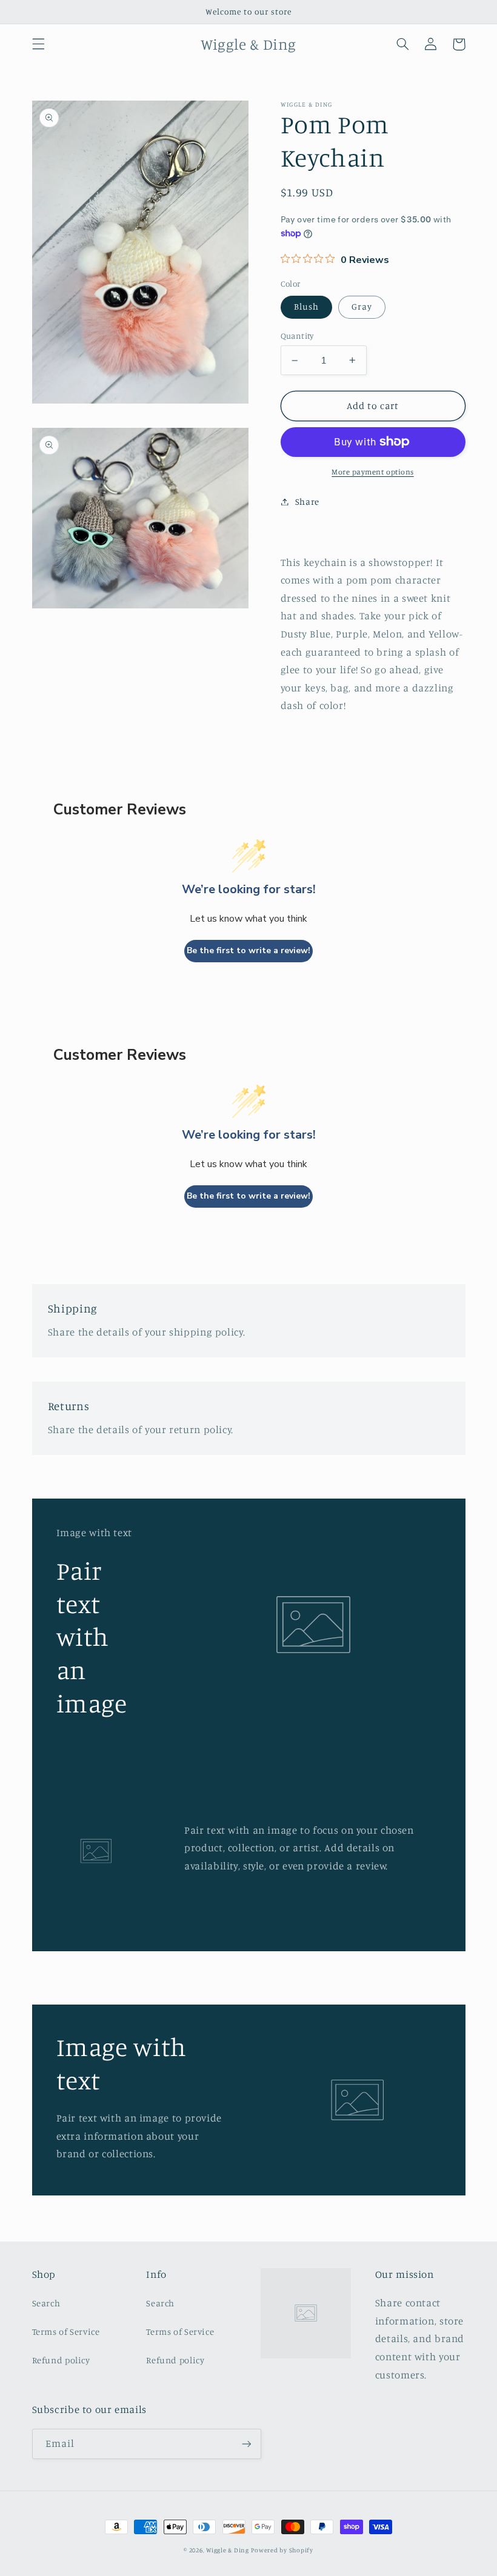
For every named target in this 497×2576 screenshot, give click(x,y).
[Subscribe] (246, 2444)
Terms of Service (66, 2331)
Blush (306, 306)
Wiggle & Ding (228, 2550)
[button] (38, 44)
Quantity (297, 336)
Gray (362, 306)
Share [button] (307, 501)
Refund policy (61, 2360)
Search (46, 2303)
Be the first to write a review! (248, 950)
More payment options (373, 472)
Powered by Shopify (282, 2550)
